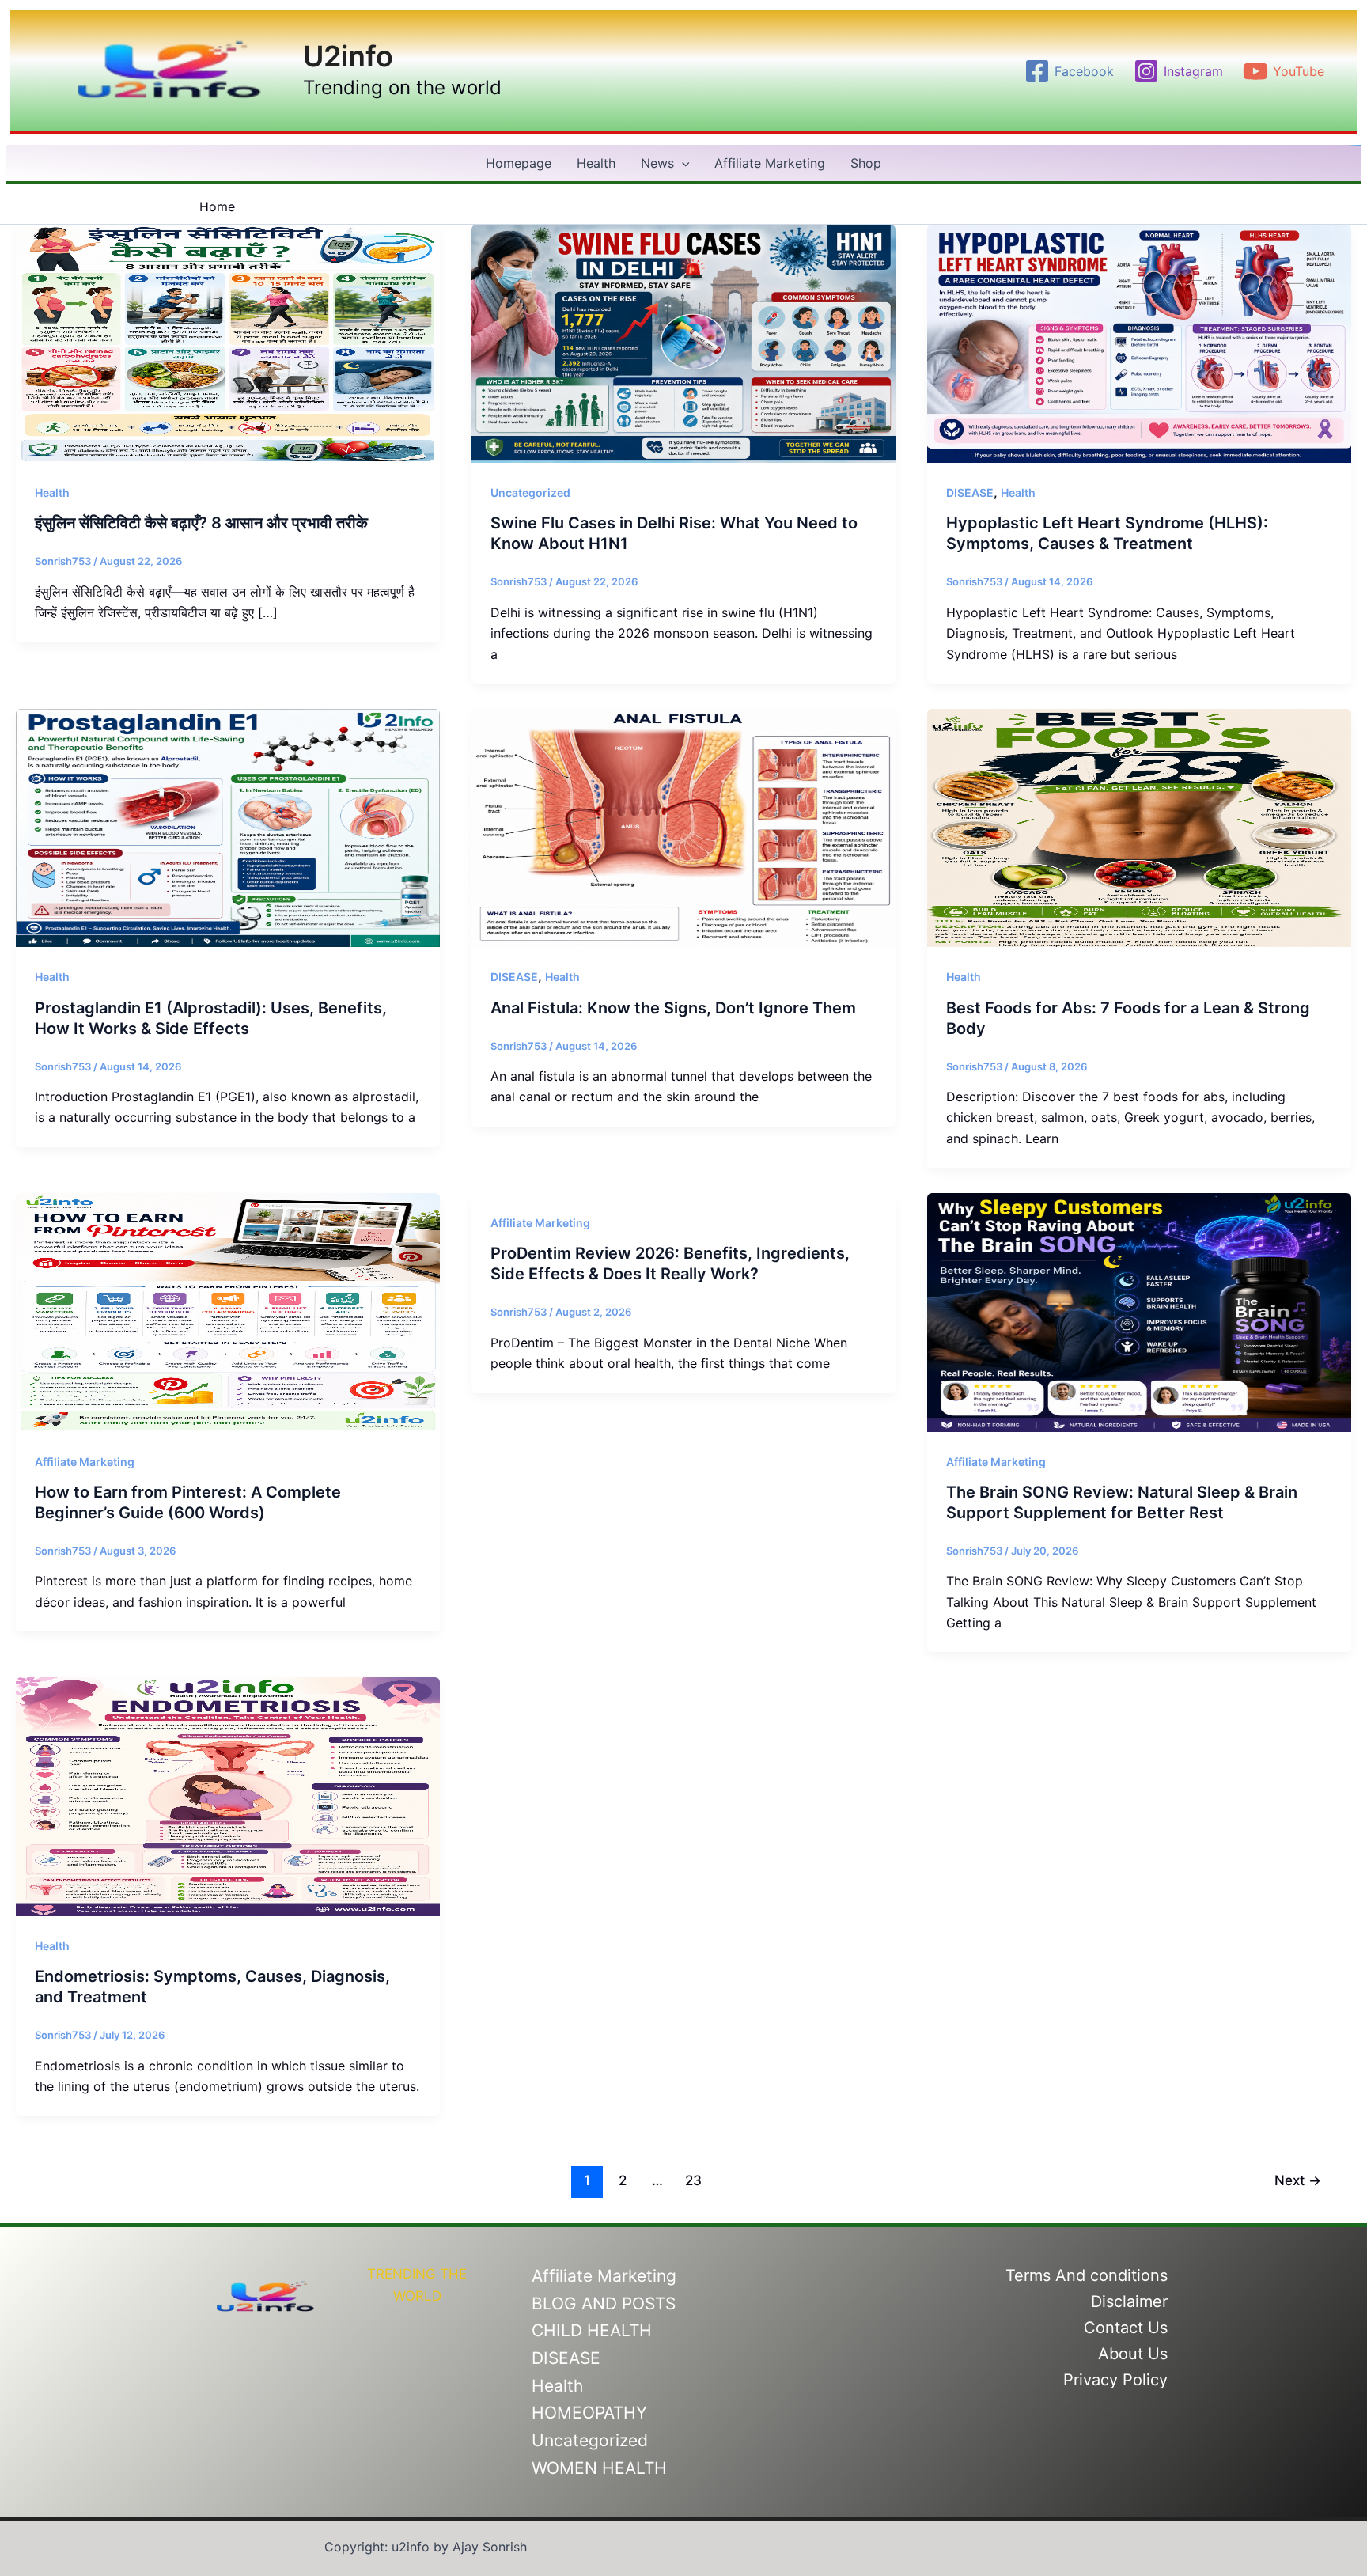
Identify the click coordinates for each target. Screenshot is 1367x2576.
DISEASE (970, 492)
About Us (1133, 2354)
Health (596, 163)
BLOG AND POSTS (604, 2303)
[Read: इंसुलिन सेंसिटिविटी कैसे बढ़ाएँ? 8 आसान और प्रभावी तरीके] (228, 343)
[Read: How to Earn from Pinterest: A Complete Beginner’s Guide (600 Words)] (228, 1311)
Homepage (519, 163)
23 (693, 2180)
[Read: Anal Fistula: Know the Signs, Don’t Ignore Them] (683, 827)
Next (1298, 2180)
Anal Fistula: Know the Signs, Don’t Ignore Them (673, 1008)
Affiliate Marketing (770, 163)
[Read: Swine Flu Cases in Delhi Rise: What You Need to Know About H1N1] (683, 343)
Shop (866, 163)
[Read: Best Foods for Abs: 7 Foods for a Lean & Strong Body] (1139, 827)
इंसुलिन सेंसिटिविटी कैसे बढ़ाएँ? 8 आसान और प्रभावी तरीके (201, 523)
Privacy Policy (1115, 2380)
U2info (348, 56)
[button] (682, 163)
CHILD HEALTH (592, 2330)
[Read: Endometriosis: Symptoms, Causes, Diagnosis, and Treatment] (228, 1796)
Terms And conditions (1087, 2275)
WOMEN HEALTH (599, 2468)
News (657, 163)
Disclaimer (1129, 2301)
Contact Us (1126, 2328)
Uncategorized (530, 492)
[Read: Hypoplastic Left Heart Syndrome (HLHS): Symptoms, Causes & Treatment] (1139, 343)
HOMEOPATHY (589, 2413)
